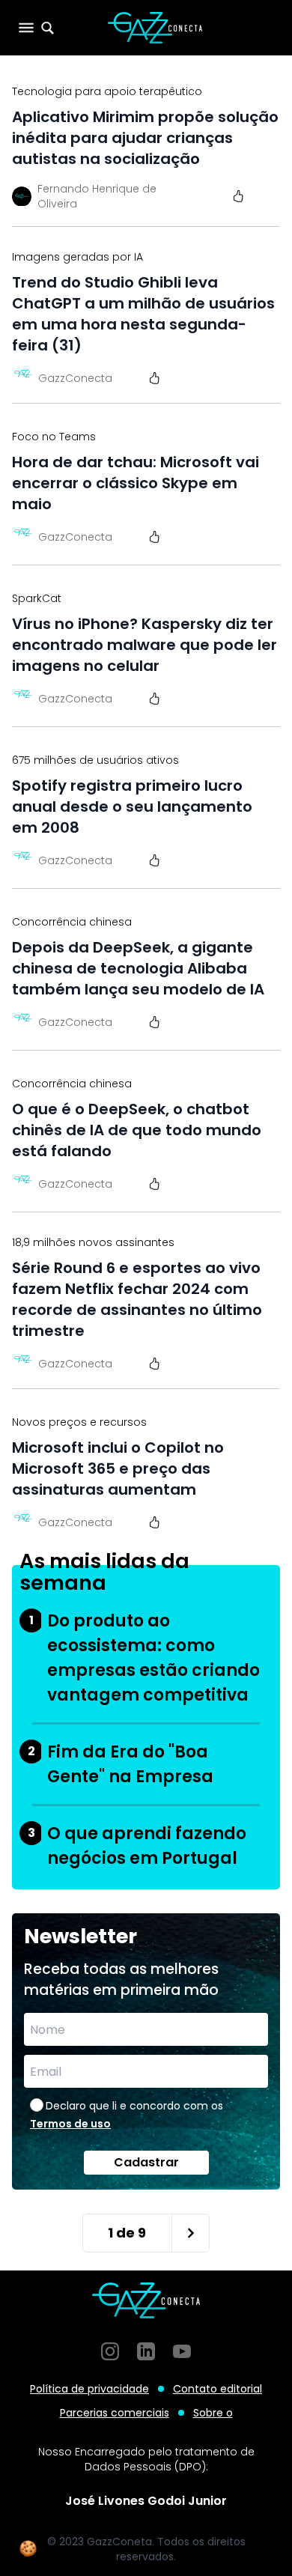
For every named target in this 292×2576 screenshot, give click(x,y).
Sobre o (213, 2413)
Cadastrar (146, 2162)
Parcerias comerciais (115, 2413)
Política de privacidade (89, 2389)
